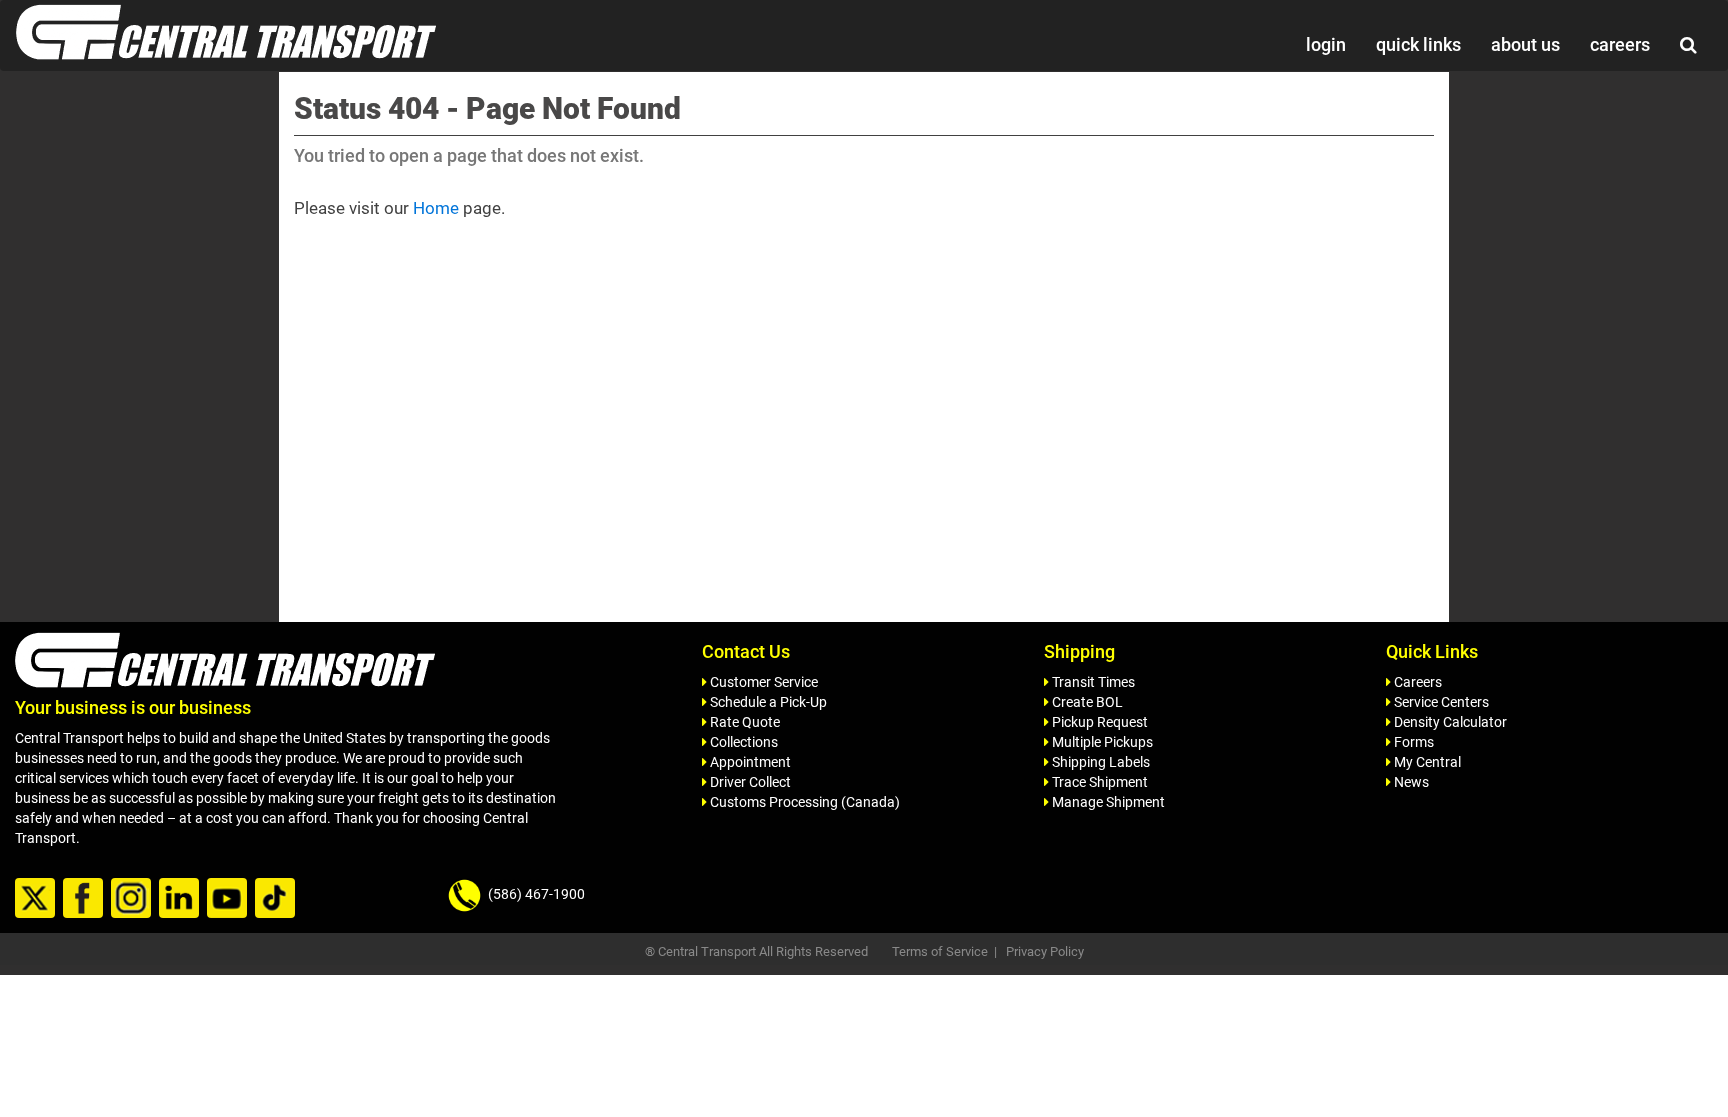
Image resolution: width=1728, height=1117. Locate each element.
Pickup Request (1098, 722)
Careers (1416, 682)
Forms (1412, 742)
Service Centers (1440, 702)
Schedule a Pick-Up (767, 702)
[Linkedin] (181, 899)
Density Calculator (1449, 722)
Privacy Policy (1045, 951)
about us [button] (1525, 44)
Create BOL (1086, 702)
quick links (1418, 44)
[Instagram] (133, 899)
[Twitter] (37, 899)
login (1326, 44)
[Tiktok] (277, 899)
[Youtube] (229, 899)
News (1410, 782)
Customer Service (762, 682)
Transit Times (1092, 682)
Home (436, 208)
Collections (742, 742)
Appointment (749, 762)
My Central (1426, 762)
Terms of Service (940, 951)
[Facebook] (85, 899)
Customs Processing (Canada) (803, 802)
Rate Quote (743, 722)
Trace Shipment (1098, 782)
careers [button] (1620, 44)
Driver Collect (749, 782)
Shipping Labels (1099, 762)
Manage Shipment (1107, 802)
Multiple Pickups (1101, 742)
